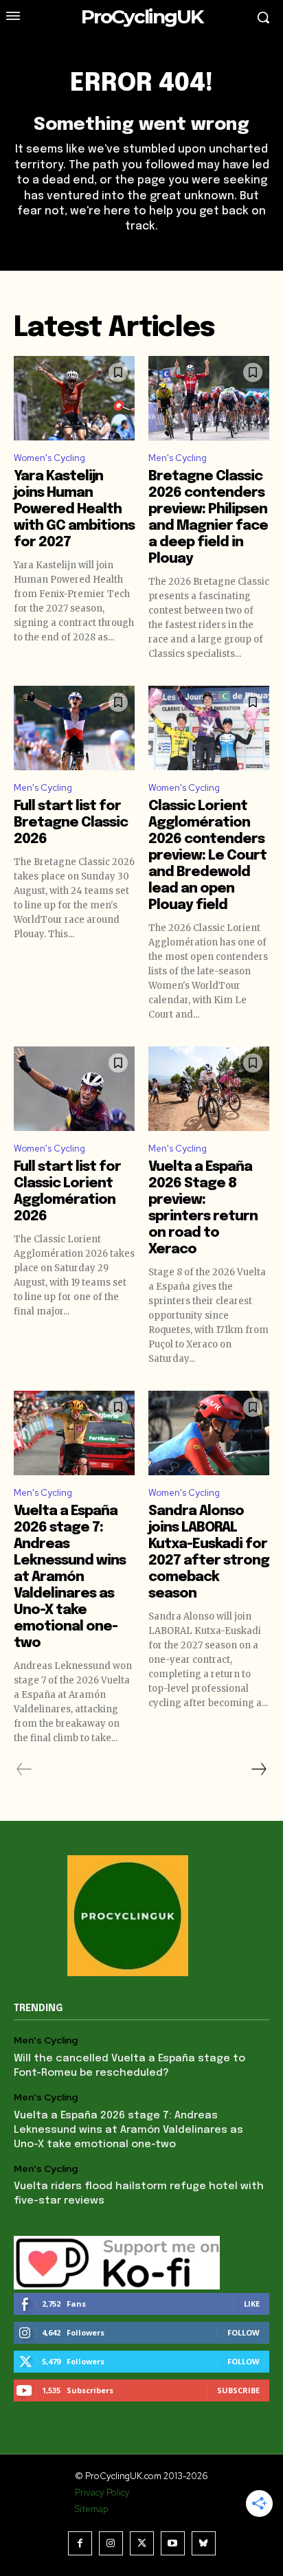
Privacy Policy (102, 2493)
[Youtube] (173, 2543)
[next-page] (258, 1769)
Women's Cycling (49, 458)
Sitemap (91, 2509)
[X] (142, 2543)
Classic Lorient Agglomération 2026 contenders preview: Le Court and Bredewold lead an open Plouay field (207, 856)
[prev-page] (24, 1769)
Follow (244, 2332)
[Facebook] (80, 2543)
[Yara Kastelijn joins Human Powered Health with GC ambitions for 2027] (74, 398)
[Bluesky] (204, 2543)
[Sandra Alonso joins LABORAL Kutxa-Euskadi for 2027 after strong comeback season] (209, 1433)
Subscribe (238, 2390)
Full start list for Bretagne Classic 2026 (71, 823)
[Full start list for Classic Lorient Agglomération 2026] (74, 1089)
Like (252, 2304)
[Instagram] (111, 2543)
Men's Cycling (178, 458)
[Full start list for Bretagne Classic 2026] (74, 728)
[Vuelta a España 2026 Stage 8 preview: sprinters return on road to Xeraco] (209, 1089)
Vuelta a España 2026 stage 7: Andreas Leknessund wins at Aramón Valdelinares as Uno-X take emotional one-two (70, 1577)
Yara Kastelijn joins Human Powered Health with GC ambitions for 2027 (74, 509)
